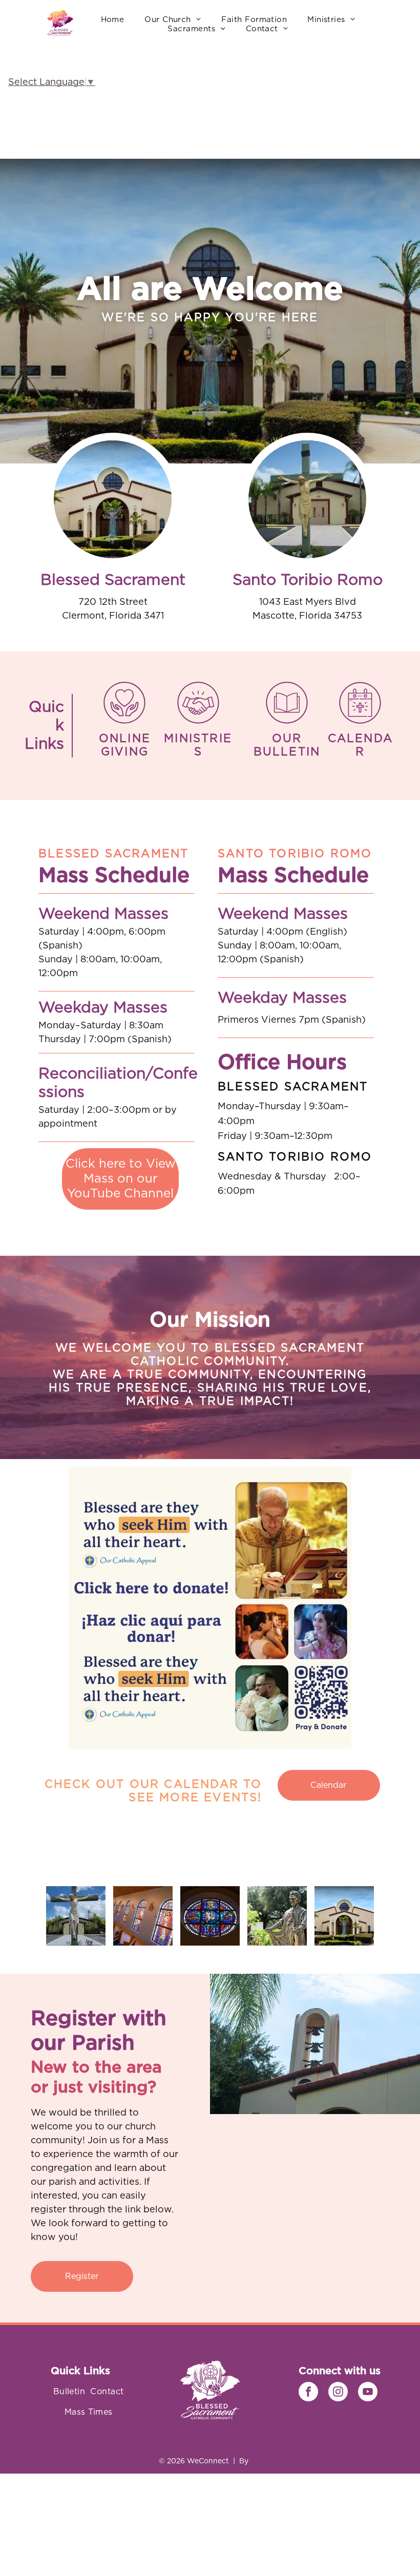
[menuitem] (113, 20)
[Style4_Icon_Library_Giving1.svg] (124, 723)
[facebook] (308, 2393)
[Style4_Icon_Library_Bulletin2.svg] (287, 723)
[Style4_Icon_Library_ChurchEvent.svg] (360, 723)
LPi (256, 2461)
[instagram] (338, 2393)
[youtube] (368, 2393)
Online (125, 738)
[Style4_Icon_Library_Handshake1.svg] (198, 723)
